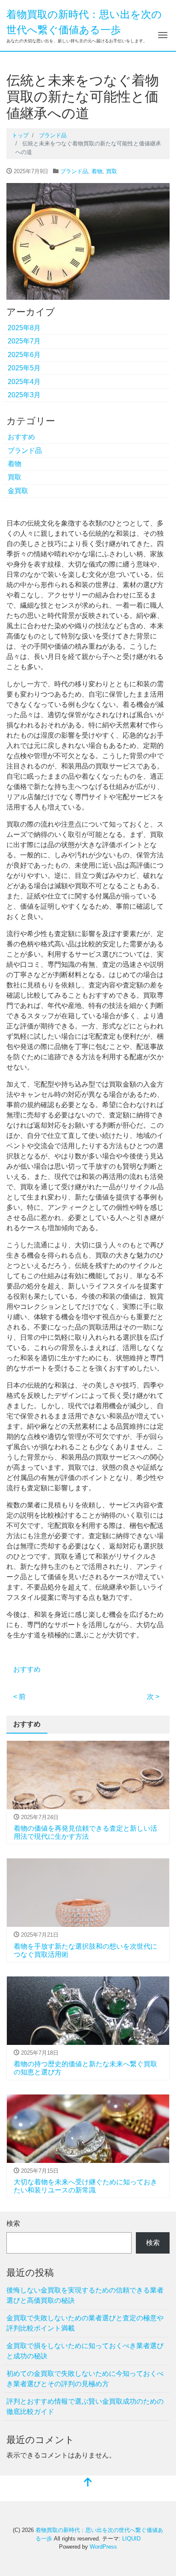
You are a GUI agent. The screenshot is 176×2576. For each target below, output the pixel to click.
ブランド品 (74, 171)
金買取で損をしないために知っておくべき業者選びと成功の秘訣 (85, 2351)
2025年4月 (24, 382)
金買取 (18, 491)
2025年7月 (24, 341)
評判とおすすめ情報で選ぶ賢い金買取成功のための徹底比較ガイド (85, 2406)
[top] (88, 2483)
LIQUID (131, 2539)
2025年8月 (24, 328)
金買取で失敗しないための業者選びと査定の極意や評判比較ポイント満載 (85, 2323)
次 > (153, 1697)
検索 (13, 2223)
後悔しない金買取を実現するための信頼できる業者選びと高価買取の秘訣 (85, 2295)
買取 (111, 171)
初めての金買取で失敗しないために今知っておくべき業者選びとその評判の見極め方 (85, 2379)
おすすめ (21, 437)
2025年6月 (24, 355)
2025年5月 (24, 368)
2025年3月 (24, 395)
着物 (97, 171)
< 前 (19, 1697)
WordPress (103, 2547)
